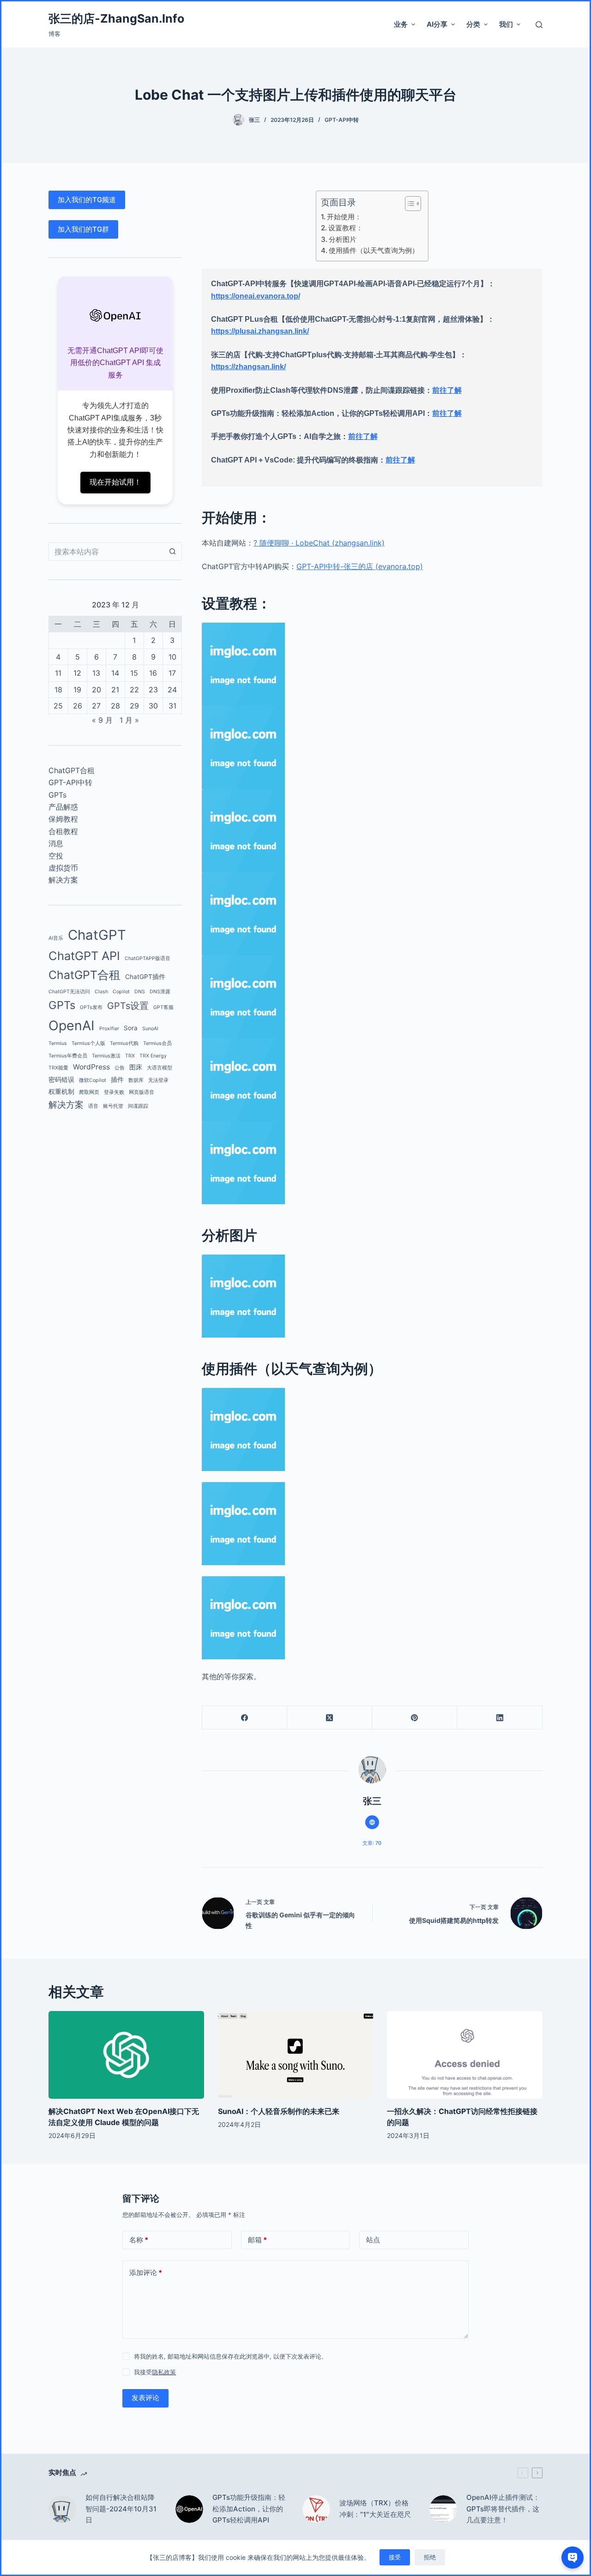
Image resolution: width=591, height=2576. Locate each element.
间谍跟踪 (138, 1106)
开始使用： (344, 217)
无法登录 (158, 1080)
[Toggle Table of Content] (408, 204)
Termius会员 (157, 1043)
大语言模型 (160, 1068)
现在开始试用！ (115, 482)
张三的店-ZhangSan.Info (116, 18)
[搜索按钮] (173, 552)
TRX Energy (153, 1056)
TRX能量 (58, 1068)
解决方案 (63, 880)
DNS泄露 (160, 992)
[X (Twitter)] (330, 1718)
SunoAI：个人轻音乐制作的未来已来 (279, 2111)
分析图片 (343, 239)
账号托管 (113, 1106)
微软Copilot (93, 1080)
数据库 (136, 1080)
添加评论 (146, 2273)
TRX (130, 1056)
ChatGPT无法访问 (69, 992)
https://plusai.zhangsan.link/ (260, 331)
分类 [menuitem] (473, 24)
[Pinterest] (415, 1718)
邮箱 (257, 2240)
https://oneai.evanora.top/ (256, 296)
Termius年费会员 (68, 1056)
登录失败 (114, 1092)
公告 (120, 1068)
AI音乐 (56, 938)
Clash (101, 992)
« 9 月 (102, 720)
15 (134, 673)
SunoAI (150, 1029)
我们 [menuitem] (506, 24)
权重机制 (61, 1092)
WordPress (91, 1067)
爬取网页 (89, 1092)
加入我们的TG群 (83, 229)
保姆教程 (63, 819)
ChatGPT (97, 935)
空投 (56, 856)
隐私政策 (164, 2372)
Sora (131, 1028)
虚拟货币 (63, 868)
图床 (136, 1067)
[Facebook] (245, 1718)
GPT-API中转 (342, 120)
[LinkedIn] (500, 1718)
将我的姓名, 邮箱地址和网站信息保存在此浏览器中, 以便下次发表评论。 (231, 2356)
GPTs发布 (91, 1007)
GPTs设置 (128, 1006)
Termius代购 (124, 1043)
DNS (140, 992)
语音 (93, 1106)
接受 (395, 2557)
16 (153, 673)
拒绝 (430, 2557)
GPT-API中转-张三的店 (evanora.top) (360, 566)
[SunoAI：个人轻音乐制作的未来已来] (295, 2055)
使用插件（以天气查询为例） (374, 250)
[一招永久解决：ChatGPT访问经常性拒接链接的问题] (464, 2055)
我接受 (155, 2372)
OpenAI (72, 1025)
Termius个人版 (88, 1043)
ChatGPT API (84, 956)
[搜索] (539, 25)
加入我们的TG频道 (87, 200)
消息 (56, 843)
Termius (58, 1043)
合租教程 (63, 831)
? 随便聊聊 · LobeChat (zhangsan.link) (319, 543)
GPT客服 (163, 1007)
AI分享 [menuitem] (437, 24)
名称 (139, 2240)
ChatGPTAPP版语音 (148, 958)
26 (78, 706)
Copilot (121, 992)
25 (58, 706)
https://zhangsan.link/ (248, 367)
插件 (117, 1080)
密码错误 (61, 1080)
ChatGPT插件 (145, 977)
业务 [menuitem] (401, 24)
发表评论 (145, 2398)
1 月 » (129, 720)
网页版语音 (142, 1092)
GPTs (57, 795)
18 (58, 690)
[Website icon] (372, 1822)
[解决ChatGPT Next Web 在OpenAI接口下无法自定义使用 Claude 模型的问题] (126, 2055)
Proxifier (109, 1029)
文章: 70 (372, 1843)
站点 (373, 2240)
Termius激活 (106, 1056)
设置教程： (346, 228)
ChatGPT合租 (72, 770)
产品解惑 (63, 807)
